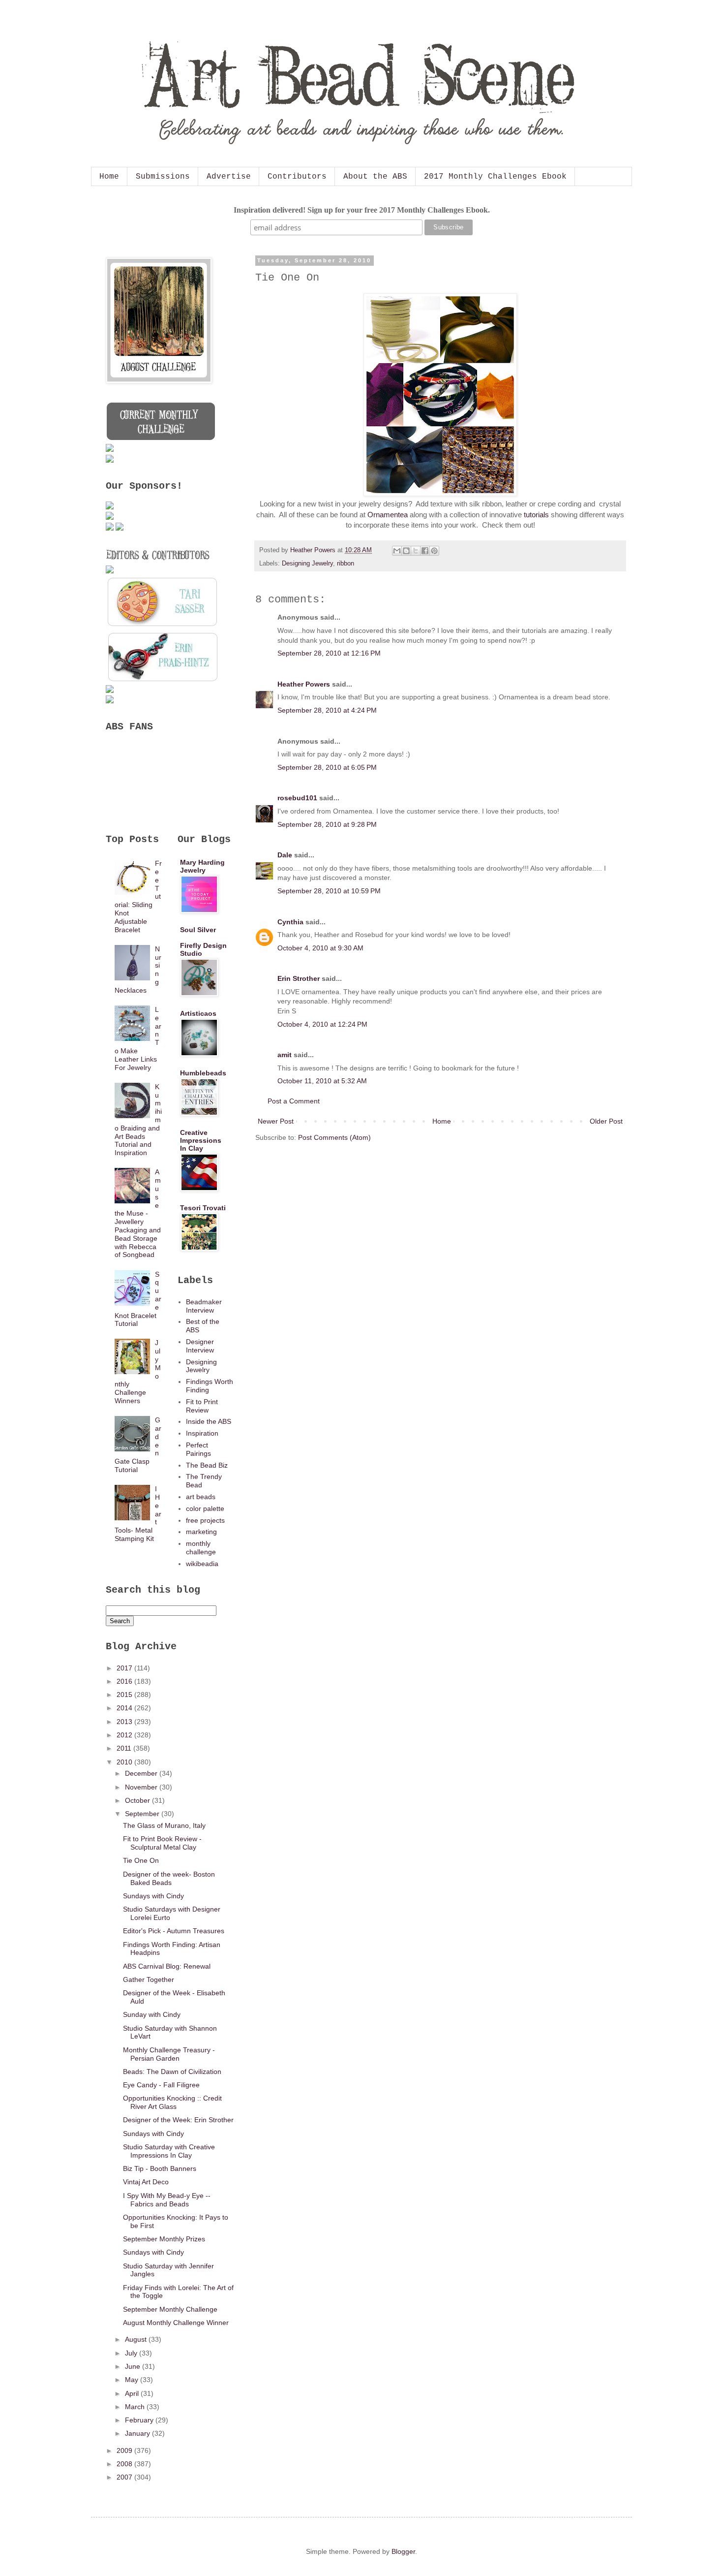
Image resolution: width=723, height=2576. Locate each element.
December (142, 1773)
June (134, 2366)
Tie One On (141, 1860)
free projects (205, 1520)
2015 (125, 1695)
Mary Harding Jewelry (202, 866)
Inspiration (202, 1433)
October (138, 1800)
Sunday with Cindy (152, 2014)
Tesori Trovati (203, 1208)
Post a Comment (294, 1101)
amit (285, 1055)
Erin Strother (299, 978)
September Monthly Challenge (170, 2309)
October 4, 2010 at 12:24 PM (322, 1024)
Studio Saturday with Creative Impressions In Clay (169, 2151)
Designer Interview (200, 1346)
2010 (125, 1762)
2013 (125, 1722)
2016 (125, 1681)
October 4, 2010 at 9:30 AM (320, 948)
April (133, 2393)
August (137, 2339)
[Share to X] (416, 551)
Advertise (229, 177)
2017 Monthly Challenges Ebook (495, 177)
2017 (125, 1668)
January (138, 2433)
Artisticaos (198, 1013)
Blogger (403, 2551)
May (133, 2380)
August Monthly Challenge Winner (176, 2323)
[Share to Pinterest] (434, 551)
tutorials (536, 515)
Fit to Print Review (202, 1406)
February (140, 2420)
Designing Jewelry (307, 564)
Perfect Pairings (198, 1449)
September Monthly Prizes (164, 2239)
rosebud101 (297, 798)
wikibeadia (202, 1564)
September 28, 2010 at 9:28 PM (327, 824)
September (143, 1814)
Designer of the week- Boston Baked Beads (169, 1878)
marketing (201, 1532)
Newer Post (276, 1121)
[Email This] (397, 551)
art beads (201, 1497)
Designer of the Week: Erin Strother (178, 2120)
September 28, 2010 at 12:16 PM (329, 653)
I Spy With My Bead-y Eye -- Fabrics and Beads (167, 2200)
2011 (125, 1748)
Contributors (297, 177)
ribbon (346, 564)
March (136, 2407)
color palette (205, 1508)
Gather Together (149, 1979)
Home (109, 177)
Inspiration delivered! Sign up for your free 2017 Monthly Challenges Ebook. (362, 210)
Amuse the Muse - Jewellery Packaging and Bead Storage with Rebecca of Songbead (138, 1213)
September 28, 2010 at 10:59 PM (329, 891)
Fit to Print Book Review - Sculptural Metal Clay (162, 1843)
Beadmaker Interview (204, 1306)
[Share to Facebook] (425, 551)
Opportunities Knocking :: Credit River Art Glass (172, 2102)
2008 (125, 2464)
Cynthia (290, 922)
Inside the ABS (209, 1421)
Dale (285, 855)
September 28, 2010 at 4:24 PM (327, 710)
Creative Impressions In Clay (201, 1140)
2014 (125, 1708)
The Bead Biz (207, 1465)
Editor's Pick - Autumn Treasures (174, 1931)
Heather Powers (304, 684)
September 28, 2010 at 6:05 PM (327, 767)
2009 (125, 2450)
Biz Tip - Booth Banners (160, 2168)
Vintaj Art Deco (146, 2182)
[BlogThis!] (406, 551)
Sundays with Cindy (153, 1896)
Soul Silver (198, 930)
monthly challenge (201, 1548)
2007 (125, 2477)
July (132, 2353)
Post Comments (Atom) (334, 1137)
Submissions (163, 177)
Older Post (606, 1121)
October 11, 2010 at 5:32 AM (322, 1081)
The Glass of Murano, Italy (164, 1825)
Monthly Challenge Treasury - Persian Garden (169, 2054)
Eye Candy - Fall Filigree (161, 2085)
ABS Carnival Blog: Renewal (167, 1966)
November (142, 1787)
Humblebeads (203, 1073)
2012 (125, 1735)
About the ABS (375, 177)
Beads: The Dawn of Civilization (172, 2072)
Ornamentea (388, 515)
